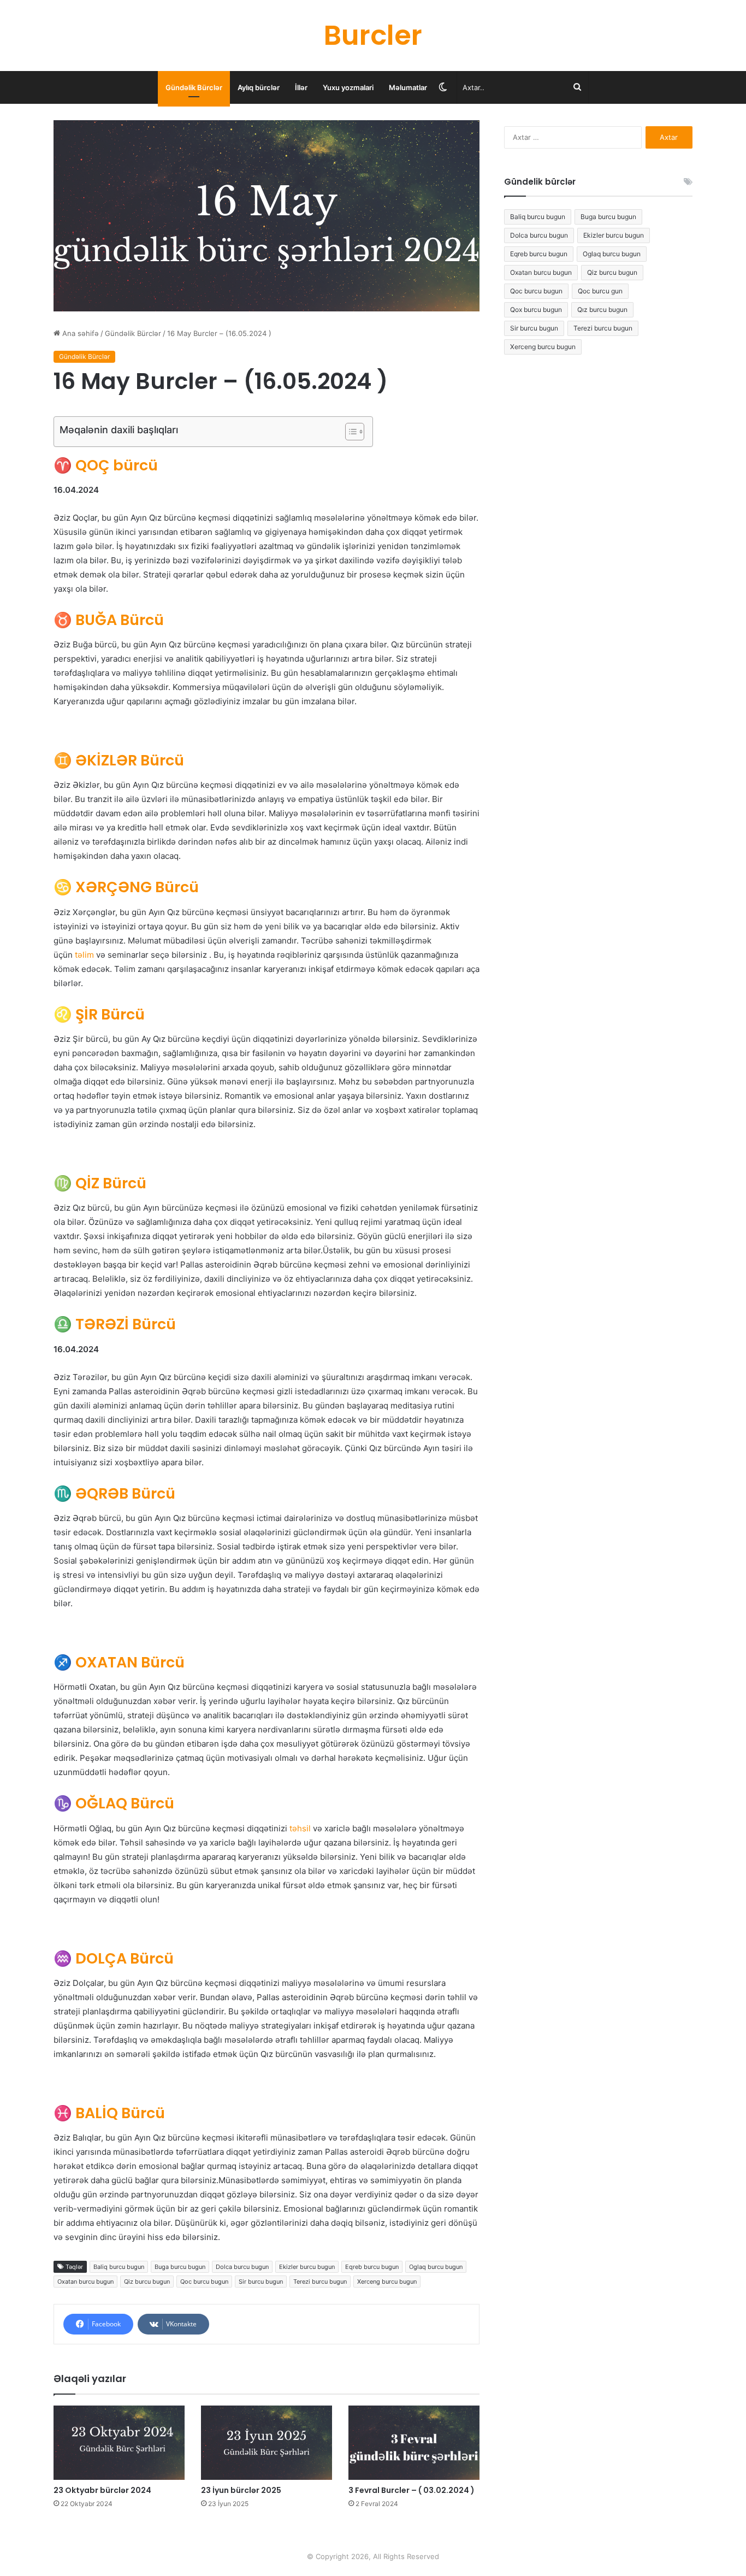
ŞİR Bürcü (99, 1014)
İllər (301, 87)
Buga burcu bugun (180, 2267)
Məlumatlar (408, 87)
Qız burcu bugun (602, 310)
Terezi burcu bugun (320, 2282)
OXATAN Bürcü (119, 1662)
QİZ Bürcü (100, 1183)
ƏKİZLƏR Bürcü (119, 760)
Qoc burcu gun (600, 291)
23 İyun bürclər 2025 (241, 2490)
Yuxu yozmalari (348, 87)
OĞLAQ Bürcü (114, 1803)
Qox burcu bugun (536, 310)
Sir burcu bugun (261, 2282)
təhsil (300, 1828)
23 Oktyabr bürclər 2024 (102, 2490)
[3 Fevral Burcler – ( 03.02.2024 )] (414, 2442)
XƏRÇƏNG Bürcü (126, 887)
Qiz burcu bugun (147, 2282)
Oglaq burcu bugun (436, 2267)
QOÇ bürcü (106, 465)
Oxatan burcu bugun (85, 2282)
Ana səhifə (79, 333)
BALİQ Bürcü (109, 2113)
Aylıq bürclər (259, 87)
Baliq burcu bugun (119, 2267)
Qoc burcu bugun (204, 2282)
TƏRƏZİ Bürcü (115, 1324)
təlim (84, 955)
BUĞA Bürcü (109, 620)
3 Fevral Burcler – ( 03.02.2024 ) (412, 2490)
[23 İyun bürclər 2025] (267, 2442)
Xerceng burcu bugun (387, 2282)
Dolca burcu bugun (242, 2267)
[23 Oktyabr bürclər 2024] (119, 2442)
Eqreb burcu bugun (372, 2267)
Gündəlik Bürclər (194, 87)
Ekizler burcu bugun (307, 2267)
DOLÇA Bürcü (114, 1958)
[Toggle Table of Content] (349, 432)
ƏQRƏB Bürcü (114, 1493)
